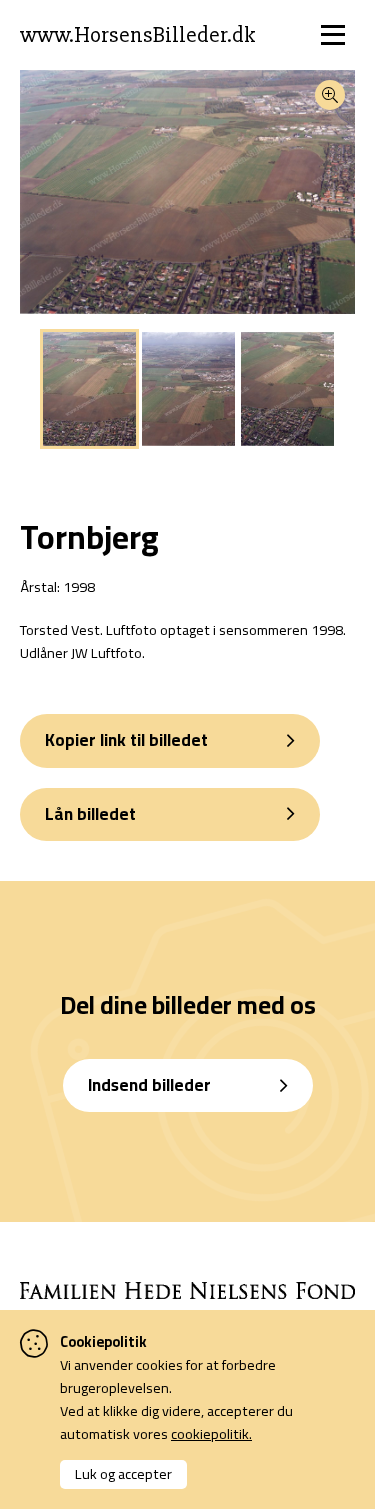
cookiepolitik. (211, 1433)
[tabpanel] (89, 389)
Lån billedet (90, 814)
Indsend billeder (149, 1085)
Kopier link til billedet (126, 740)
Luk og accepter (123, 1473)
